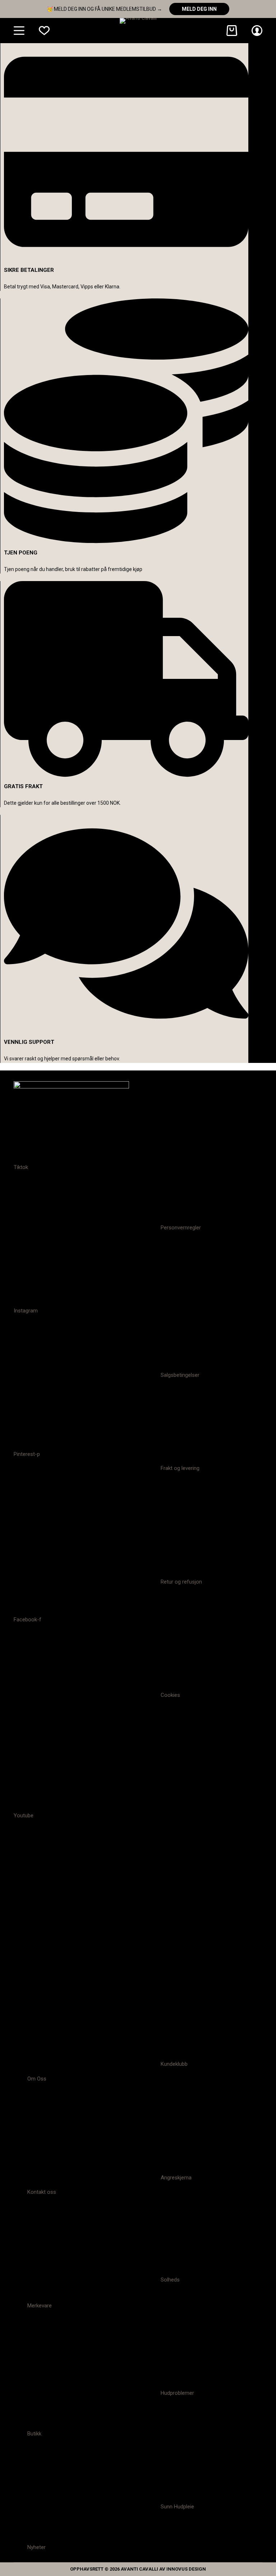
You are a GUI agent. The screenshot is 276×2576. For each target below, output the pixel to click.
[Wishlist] (44, 31)
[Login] (257, 31)
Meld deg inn (199, 9)
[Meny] (19, 31)
